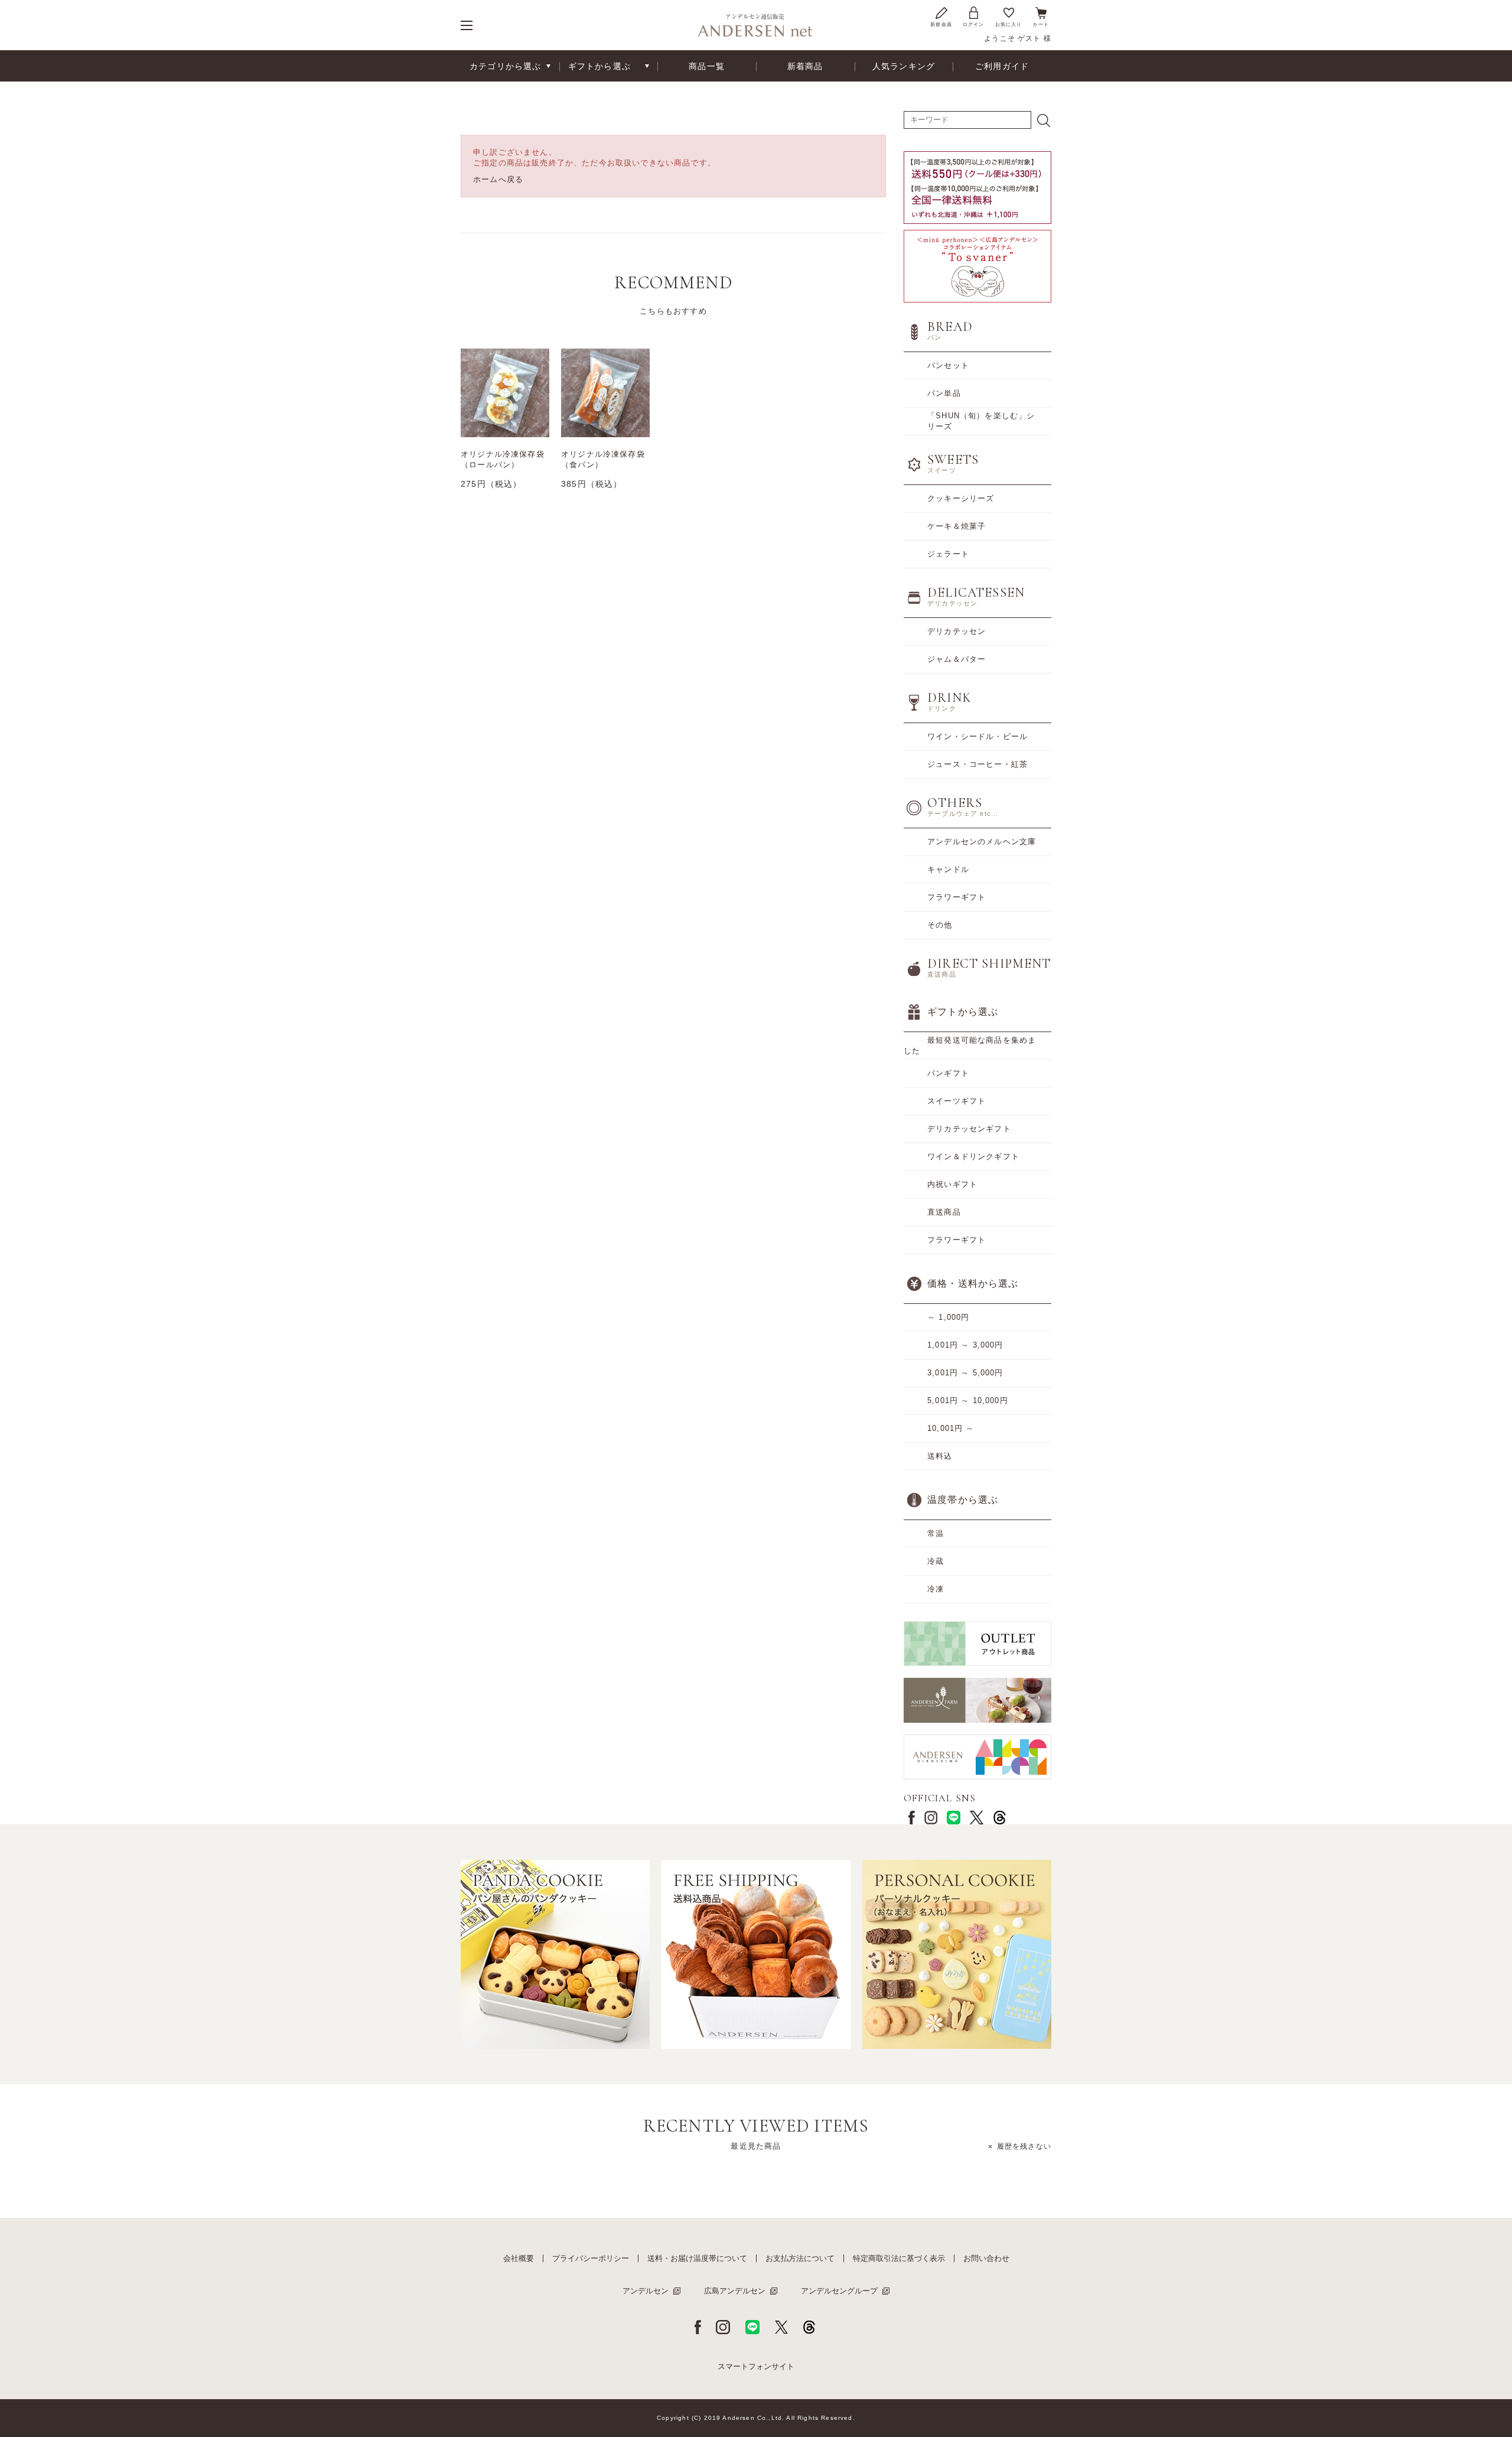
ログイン (974, 25)
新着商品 (805, 66)
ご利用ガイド (1002, 66)
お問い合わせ (986, 2258)
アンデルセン (646, 2291)
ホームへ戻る (498, 179)
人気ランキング (904, 66)
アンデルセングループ (839, 2291)
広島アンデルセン (735, 2291)
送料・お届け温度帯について (697, 2258)
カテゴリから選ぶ (505, 66)
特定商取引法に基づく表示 (899, 2258)
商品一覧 (707, 66)
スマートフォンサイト (756, 2366)
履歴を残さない (1024, 2146)
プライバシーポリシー (591, 2258)
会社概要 (519, 2258)
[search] (1044, 121)
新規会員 (941, 25)
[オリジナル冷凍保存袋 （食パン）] (605, 393)
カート (1041, 25)
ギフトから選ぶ (599, 66)
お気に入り (1009, 25)
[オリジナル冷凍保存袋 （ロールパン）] (505, 393)
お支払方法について (800, 2258)
